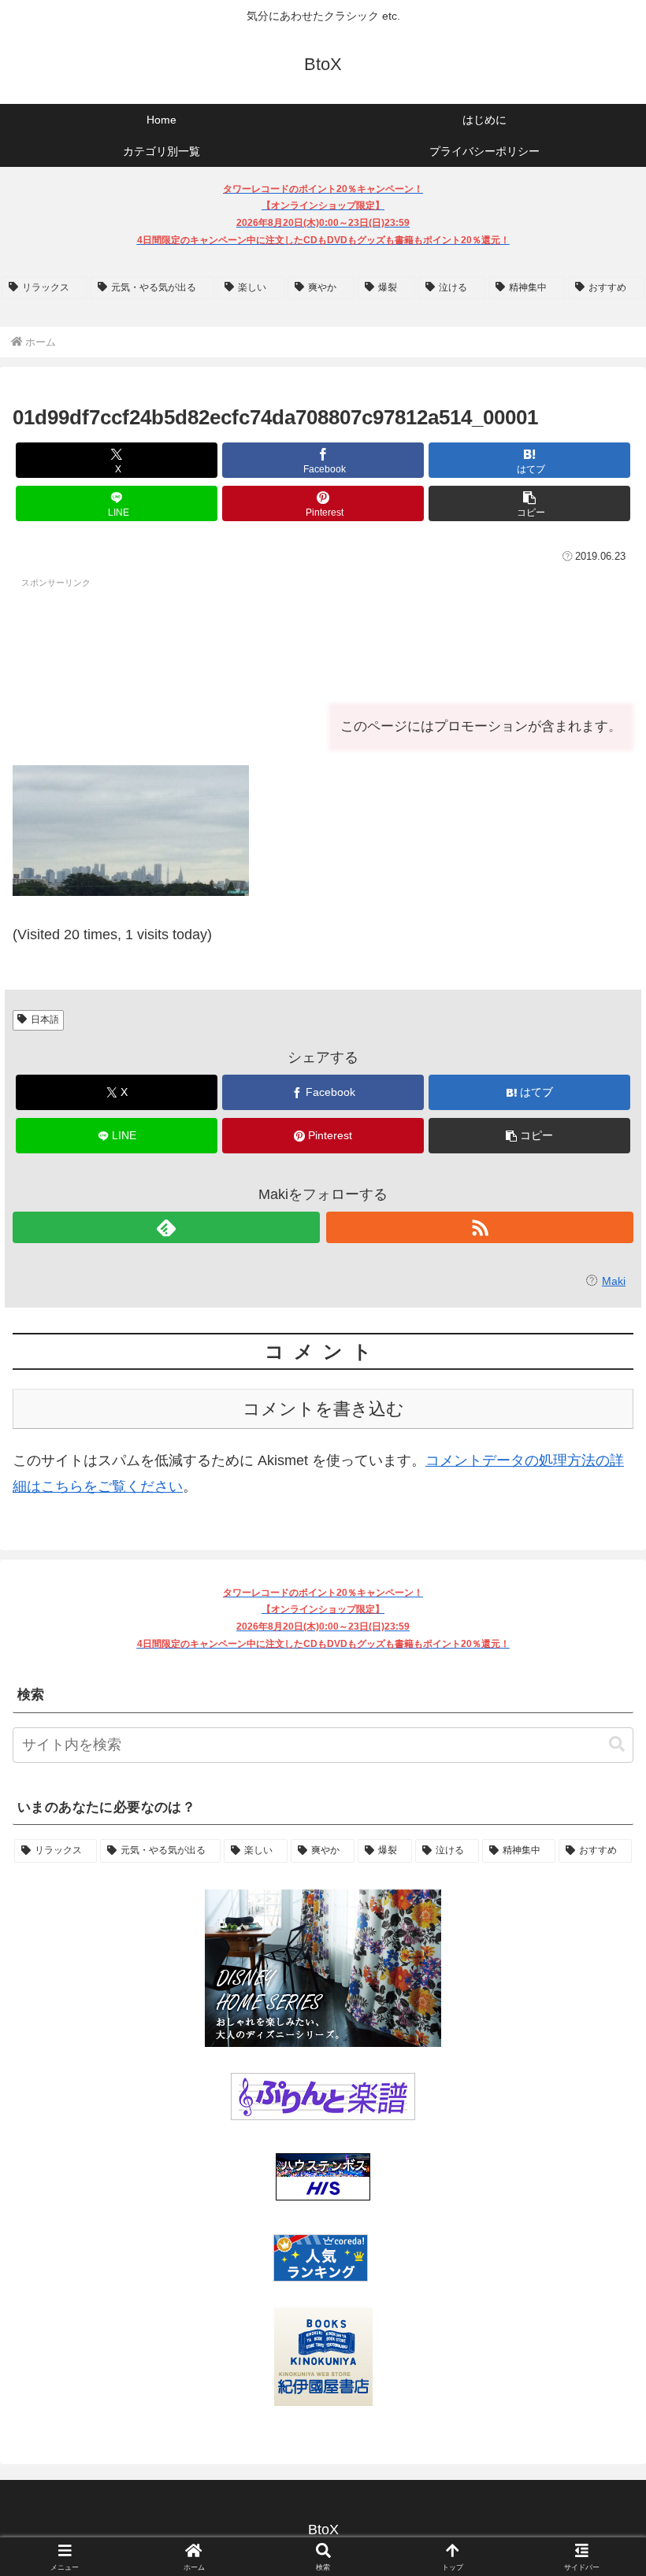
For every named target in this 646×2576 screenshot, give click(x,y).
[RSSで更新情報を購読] (480, 1227)
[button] (529, 503)
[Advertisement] (139, 635)
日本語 (45, 1020)
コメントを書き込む (323, 1409)
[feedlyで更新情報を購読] (166, 1227)
